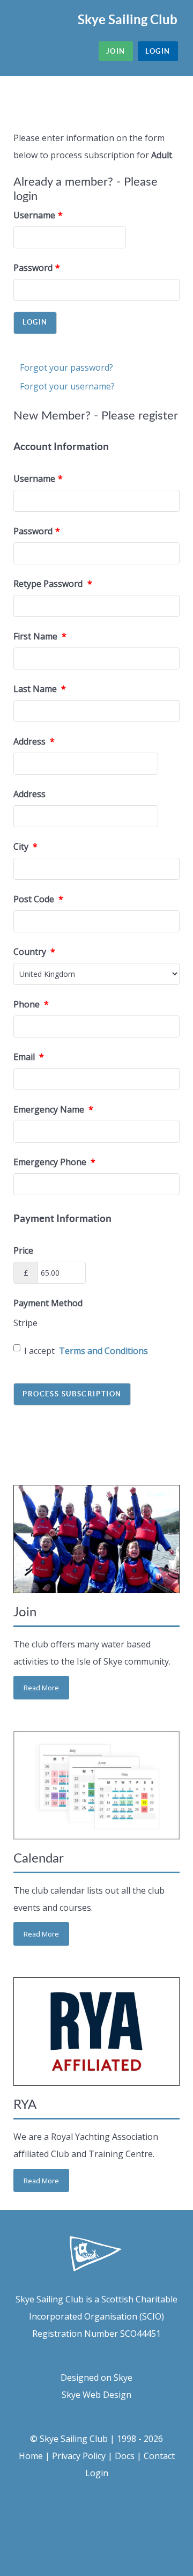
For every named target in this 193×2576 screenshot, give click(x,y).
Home (31, 2456)
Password (37, 268)
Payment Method (48, 1303)
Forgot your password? (66, 367)
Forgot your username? (67, 386)
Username (38, 215)
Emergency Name (53, 1109)
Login (97, 2473)
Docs (125, 2456)
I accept (86, 1351)
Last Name (40, 689)
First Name (40, 636)
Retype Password (53, 584)
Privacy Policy (79, 2456)
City (25, 847)
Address (34, 741)
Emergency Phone (54, 1162)
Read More (41, 1688)
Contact (159, 2456)
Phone (31, 1004)
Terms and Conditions (103, 1351)
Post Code (38, 899)
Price (23, 1250)
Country (34, 952)
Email (29, 1057)
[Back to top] (96, 2524)
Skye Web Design (96, 2395)
